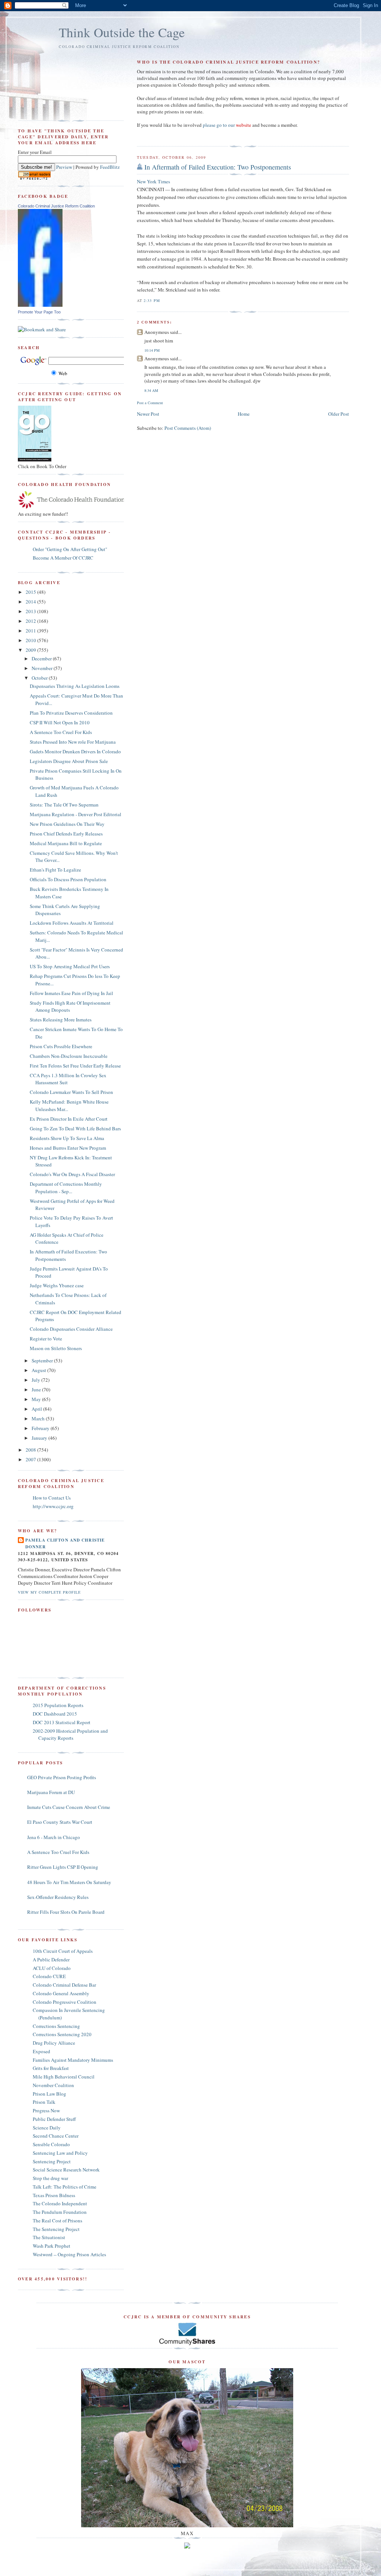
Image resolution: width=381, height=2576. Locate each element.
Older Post (339, 414)
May (37, 1399)
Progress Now (46, 2110)
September (43, 1361)
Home (244, 414)
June (37, 1390)
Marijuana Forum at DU (51, 1792)
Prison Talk (44, 2102)
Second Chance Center (56, 2136)
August (39, 1370)
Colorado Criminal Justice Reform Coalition (56, 206)
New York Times (153, 181)
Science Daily (47, 2128)
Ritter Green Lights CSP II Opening (63, 1867)
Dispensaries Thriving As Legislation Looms (75, 686)
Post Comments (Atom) (188, 428)
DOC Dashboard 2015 (55, 1714)
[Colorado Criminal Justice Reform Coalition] (40, 305)
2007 (31, 1459)
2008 (31, 1450)
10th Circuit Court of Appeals (63, 1951)
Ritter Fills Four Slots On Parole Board (66, 1912)
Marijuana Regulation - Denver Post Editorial (76, 814)
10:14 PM (152, 350)
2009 (31, 650)
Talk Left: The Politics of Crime (65, 2187)
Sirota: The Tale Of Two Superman (64, 805)
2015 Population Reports (58, 1705)
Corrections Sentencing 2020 (62, 2034)
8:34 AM (151, 390)
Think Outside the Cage (122, 32)
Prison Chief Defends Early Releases (66, 834)
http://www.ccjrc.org (53, 1506)
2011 (31, 631)
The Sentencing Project (56, 2229)
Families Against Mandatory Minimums (73, 2060)
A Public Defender (51, 1960)
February (41, 1428)
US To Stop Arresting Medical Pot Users (70, 966)
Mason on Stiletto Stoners (56, 1348)
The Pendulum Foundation (60, 2212)
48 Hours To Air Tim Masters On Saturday (69, 1882)
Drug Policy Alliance (54, 2043)
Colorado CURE (49, 1976)
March (39, 1419)
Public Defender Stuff (54, 2119)
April (37, 1409)
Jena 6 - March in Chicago (54, 1837)
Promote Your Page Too (39, 312)
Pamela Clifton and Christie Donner (65, 1543)
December (42, 659)
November (43, 668)
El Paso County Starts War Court (60, 1822)
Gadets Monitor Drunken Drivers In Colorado (75, 751)
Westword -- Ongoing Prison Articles (69, 2254)
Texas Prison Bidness (54, 2195)
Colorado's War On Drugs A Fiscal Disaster (72, 1174)
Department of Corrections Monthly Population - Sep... (66, 1188)
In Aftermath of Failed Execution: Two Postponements (218, 167)
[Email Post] (162, 300)
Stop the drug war (50, 2178)
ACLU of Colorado (52, 1968)
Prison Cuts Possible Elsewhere (61, 1046)
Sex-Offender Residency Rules (58, 1897)
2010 (31, 640)
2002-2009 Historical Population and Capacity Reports (70, 1735)
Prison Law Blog (49, 2094)
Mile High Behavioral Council (64, 2077)
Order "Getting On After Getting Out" (70, 549)
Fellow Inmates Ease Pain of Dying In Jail (71, 993)
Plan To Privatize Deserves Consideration (71, 713)
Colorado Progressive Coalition (65, 2002)
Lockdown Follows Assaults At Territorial (72, 923)
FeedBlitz (110, 167)
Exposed (41, 2051)
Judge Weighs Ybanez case (57, 1285)
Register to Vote (46, 1339)
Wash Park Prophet (52, 2246)
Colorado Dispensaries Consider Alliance (71, 1329)
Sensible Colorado (51, 2144)
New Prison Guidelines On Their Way (67, 824)
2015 (31, 592)
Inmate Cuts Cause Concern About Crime (69, 1807)
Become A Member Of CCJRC (63, 558)
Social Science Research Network (66, 2170)
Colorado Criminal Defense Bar (64, 1985)
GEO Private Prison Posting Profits (62, 1777)
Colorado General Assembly (61, 1993)
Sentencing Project (52, 2161)
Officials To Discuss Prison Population (68, 879)
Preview (64, 167)
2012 (31, 621)
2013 (31, 611)
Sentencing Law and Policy (60, 2153)
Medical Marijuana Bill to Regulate (66, 843)
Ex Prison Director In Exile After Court (69, 1119)
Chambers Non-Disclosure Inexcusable (69, 1056)
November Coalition (53, 2085)
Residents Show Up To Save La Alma (67, 1138)
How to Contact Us (52, 1498)
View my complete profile (49, 1592)
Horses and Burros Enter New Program (68, 1148)
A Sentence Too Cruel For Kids (61, 732)
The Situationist (49, 2237)
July (36, 1380)
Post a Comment (150, 403)
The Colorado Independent (60, 2203)
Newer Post (148, 414)
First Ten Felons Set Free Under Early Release (75, 1066)
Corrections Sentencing (56, 2026)
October (40, 678)
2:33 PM (152, 300)
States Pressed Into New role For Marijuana (73, 742)
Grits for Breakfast (51, 2068)
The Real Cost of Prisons (57, 2221)
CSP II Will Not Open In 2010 (60, 722)
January (40, 1438)
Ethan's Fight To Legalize (55, 870)
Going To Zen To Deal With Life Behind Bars (75, 1128)
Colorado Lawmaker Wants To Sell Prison (71, 1092)
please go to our (227, 125)
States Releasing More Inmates (61, 1020)
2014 (31, 602)
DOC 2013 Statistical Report (62, 1722)
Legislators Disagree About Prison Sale (69, 761)
